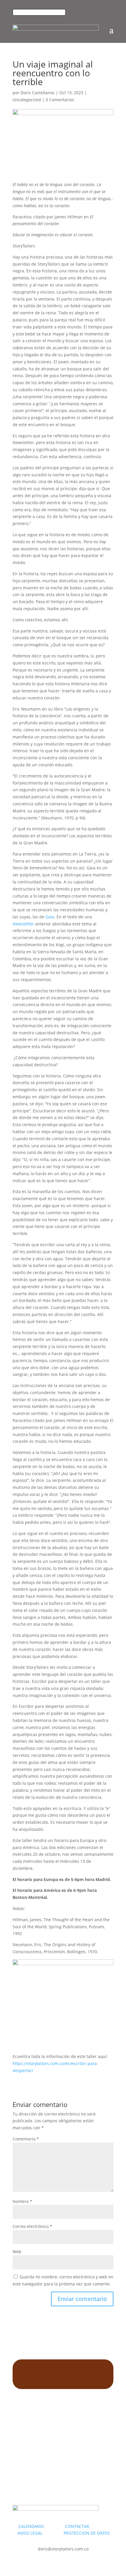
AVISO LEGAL (30, 2533)
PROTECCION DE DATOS (87, 2533)
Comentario (26, 2139)
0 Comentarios (60, 100)
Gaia (50, 917)
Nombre (22, 2201)
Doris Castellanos (38, 93)
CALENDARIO (41, 2526)
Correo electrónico (32, 2226)
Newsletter (23, 924)
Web (17, 2252)
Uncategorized (27, 100)
